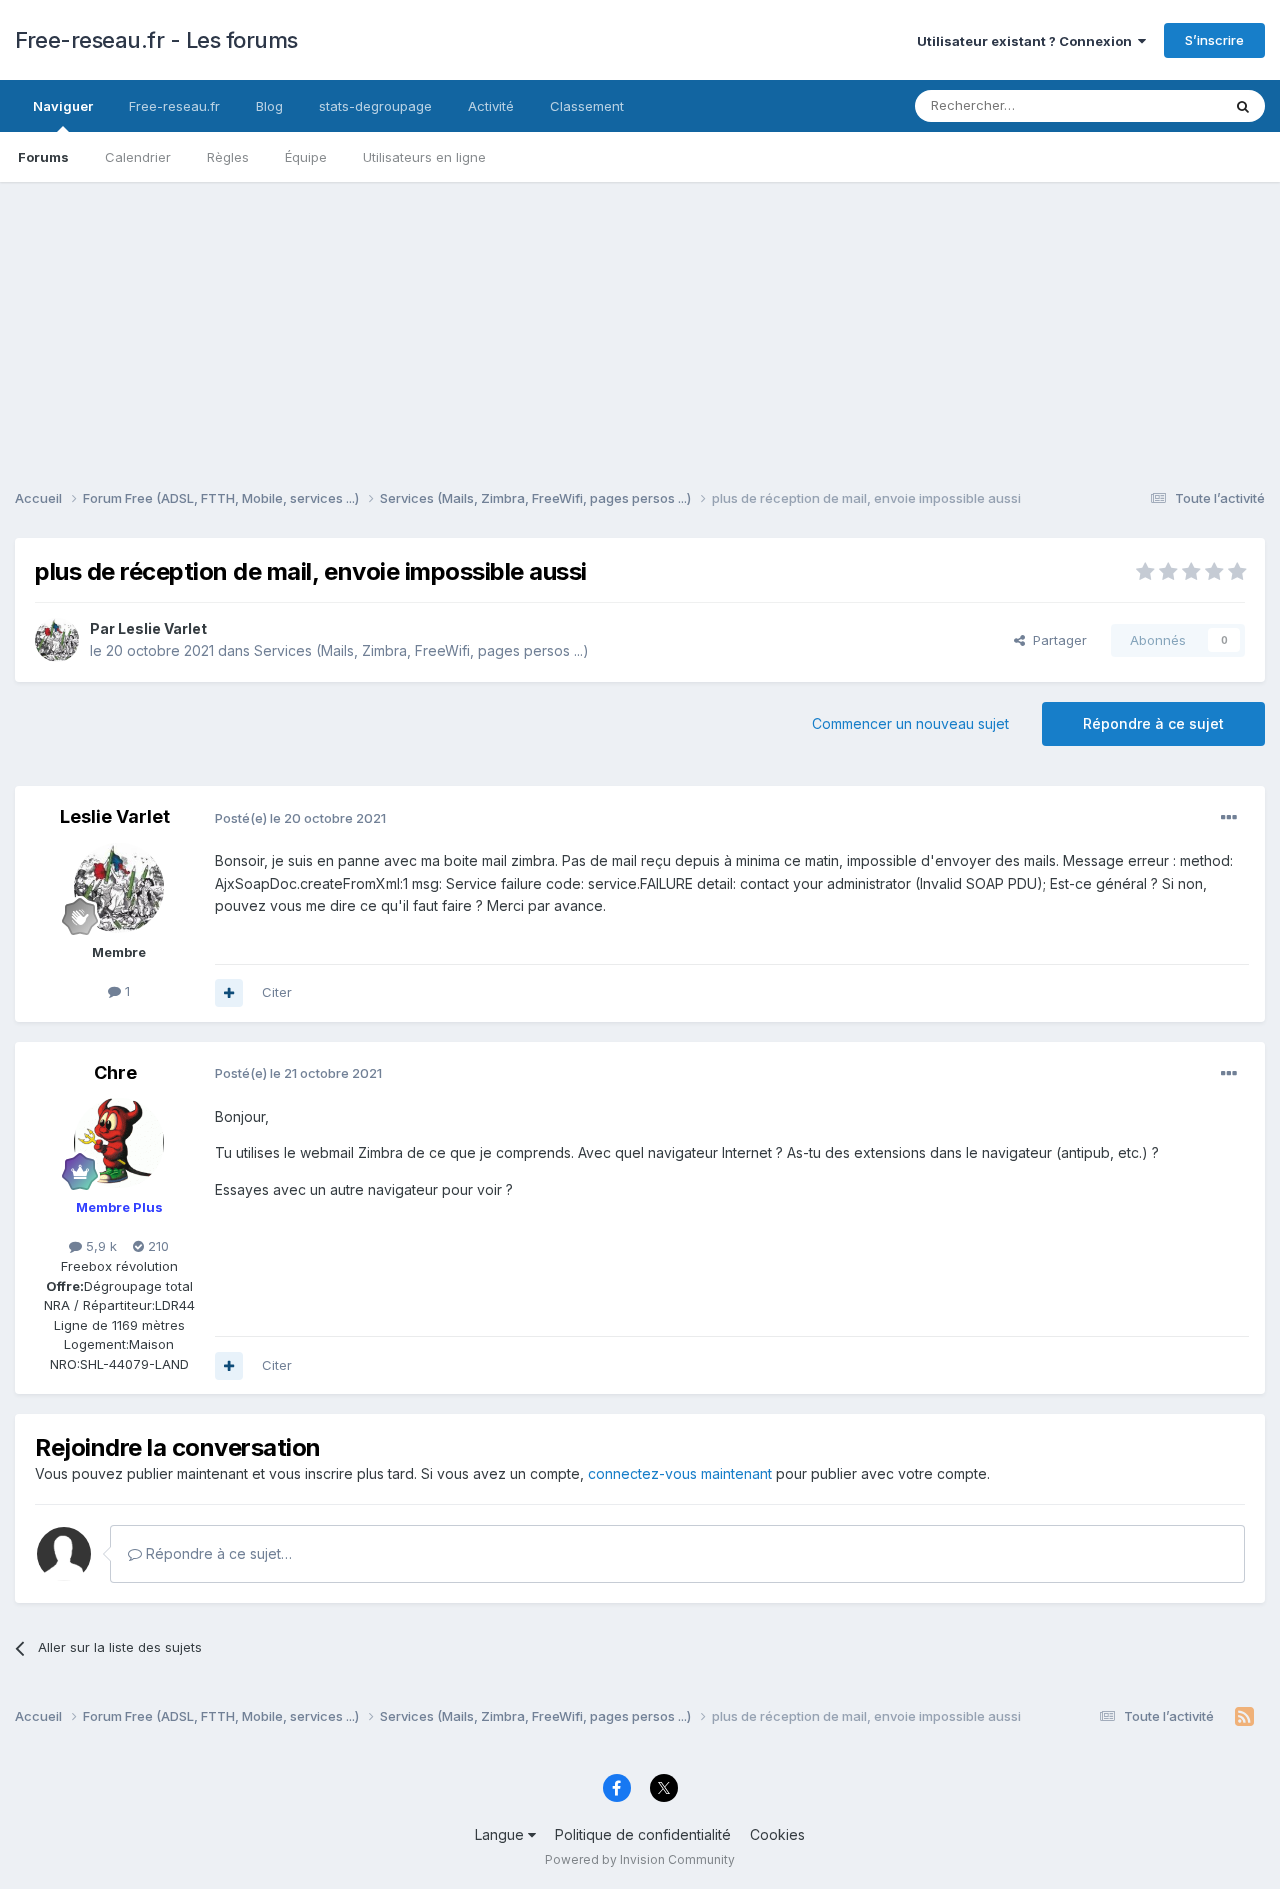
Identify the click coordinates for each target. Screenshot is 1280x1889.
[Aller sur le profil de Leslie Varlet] (57, 640)
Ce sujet (1169, 105)
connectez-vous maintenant (680, 1473)
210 (156, 1246)
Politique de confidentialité (643, 1834)
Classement (587, 106)
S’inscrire (1214, 40)
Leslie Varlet (162, 628)
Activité (491, 106)
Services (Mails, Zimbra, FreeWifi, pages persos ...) (421, 650)
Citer (277, 992)
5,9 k (99, 1246)
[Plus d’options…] (1229, 818)
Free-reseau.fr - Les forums (156, 40)
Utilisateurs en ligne (424, 157)
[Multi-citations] (229, 993)
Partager (1056, 640)
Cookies (777, 1834)
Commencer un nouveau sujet (910, 723)
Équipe (306, 157)
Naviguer (63, 106)
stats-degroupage (375, 106)
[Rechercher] (1243, 106)
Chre (115, 1072)
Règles (228, 157)
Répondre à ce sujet (1153, 723)
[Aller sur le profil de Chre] (119, 1143)
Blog (269, 106)
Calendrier (138, 157)
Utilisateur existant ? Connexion (1027, 41)
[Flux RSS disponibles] (1244, 1717)
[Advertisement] (640, 322)
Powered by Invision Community (640, 1859)
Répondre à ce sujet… (217, 1553)
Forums (43, 157)
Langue (501, 1834)
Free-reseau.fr (174, 106)
